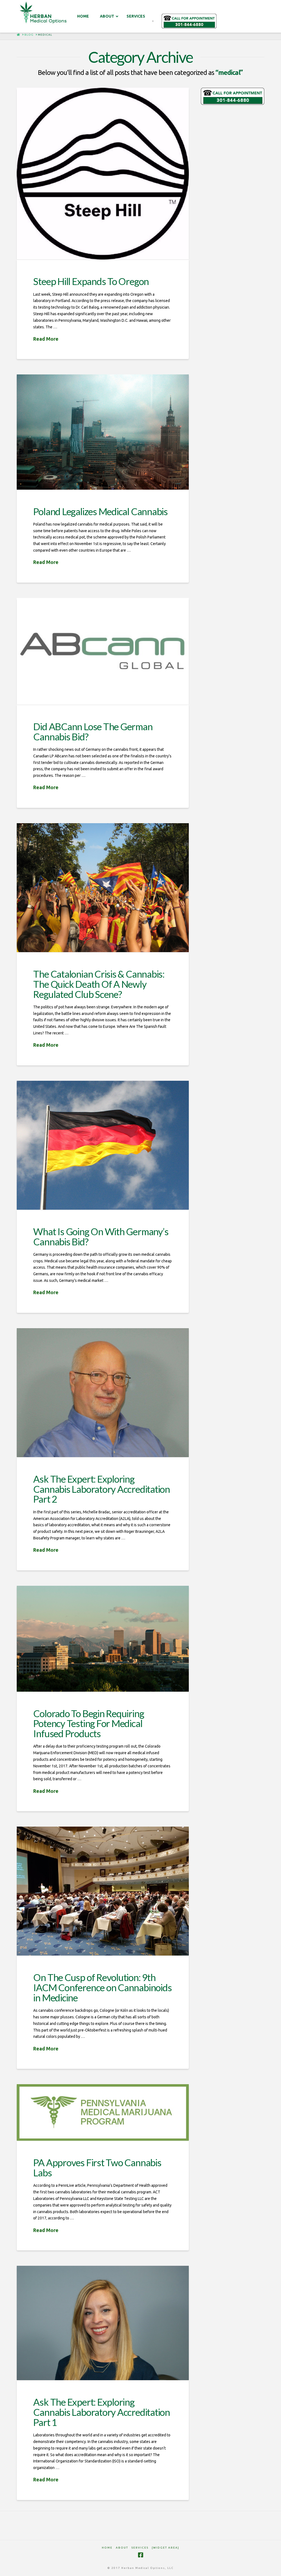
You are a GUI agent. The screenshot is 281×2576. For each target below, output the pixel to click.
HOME (107, 2548)
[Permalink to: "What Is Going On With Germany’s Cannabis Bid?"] (103, 1145)
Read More (46, 339)
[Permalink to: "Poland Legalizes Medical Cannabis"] (103, 432)
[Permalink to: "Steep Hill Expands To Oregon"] (103, 174)
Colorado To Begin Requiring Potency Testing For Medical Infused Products (88, 1723)
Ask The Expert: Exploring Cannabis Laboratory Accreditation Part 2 (102, 1489)
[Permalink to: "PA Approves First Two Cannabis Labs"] (103, 2112)
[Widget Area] (165, 2548)
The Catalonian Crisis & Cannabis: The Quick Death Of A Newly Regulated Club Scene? (99, 984)
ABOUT (122, 2548)
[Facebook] (140, 2555)
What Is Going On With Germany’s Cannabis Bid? (101, 1236)
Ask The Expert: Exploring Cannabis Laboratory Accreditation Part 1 (102, 2412)
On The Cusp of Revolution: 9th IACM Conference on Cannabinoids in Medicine (102, 1987)
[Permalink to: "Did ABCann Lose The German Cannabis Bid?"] (103, 651)
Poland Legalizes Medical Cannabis (100, 511)
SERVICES (140, 2548)
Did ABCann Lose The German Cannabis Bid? (93, 731)
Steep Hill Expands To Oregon (91, 281)
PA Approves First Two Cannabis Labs (97, 2167)
